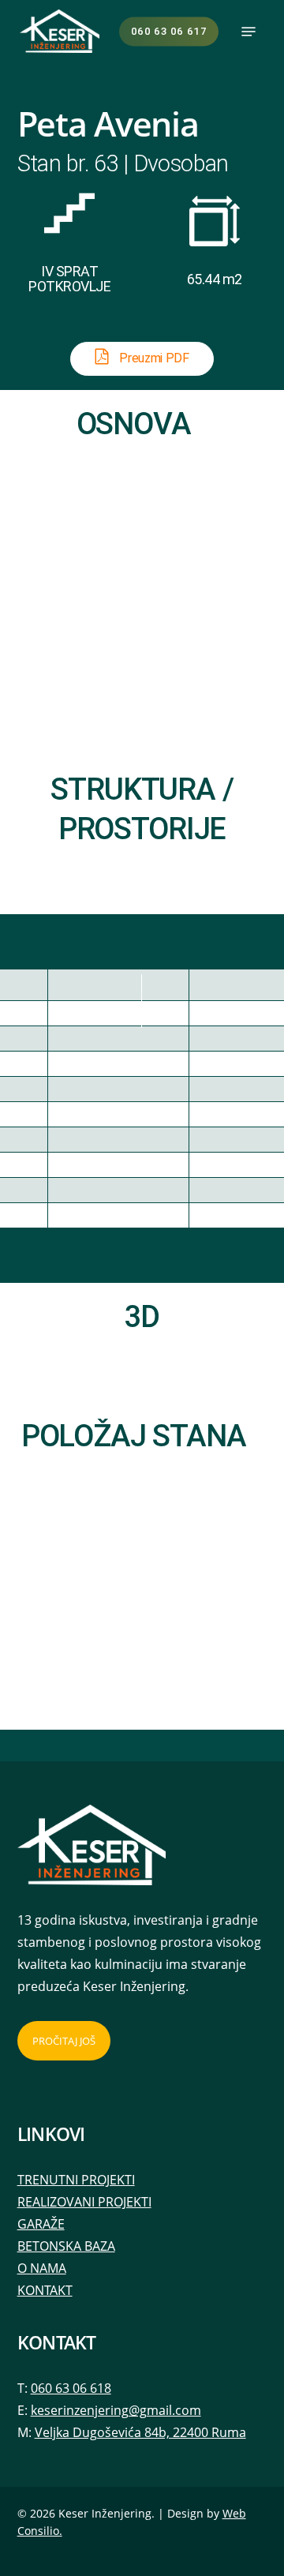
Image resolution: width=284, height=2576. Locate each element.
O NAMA (42, 2268)
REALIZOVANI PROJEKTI (84, 2202)
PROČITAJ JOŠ (64, 2041)
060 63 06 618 (71, 2388)
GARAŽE (41, 2224)
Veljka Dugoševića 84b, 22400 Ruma (140, 2432)
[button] (248, 32)
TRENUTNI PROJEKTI (76, 2180)
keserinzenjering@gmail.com (116, 2410)
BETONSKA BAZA (66, 2246)
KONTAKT (45, 2290)
